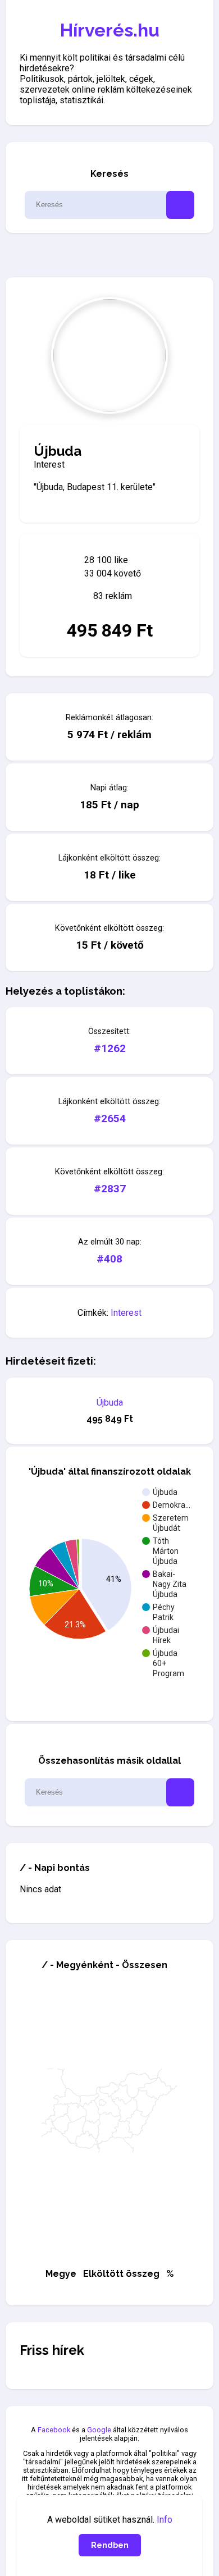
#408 (109, 1259)
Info (165, 2520)
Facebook (54, 2430)
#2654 (110, 1118)
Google (99, 2430)
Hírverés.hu (110, 30)
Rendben (110, 2545)
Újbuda (110, 1403)
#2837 (110, 1189)
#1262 (110, 1048)
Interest (126, 1313)
